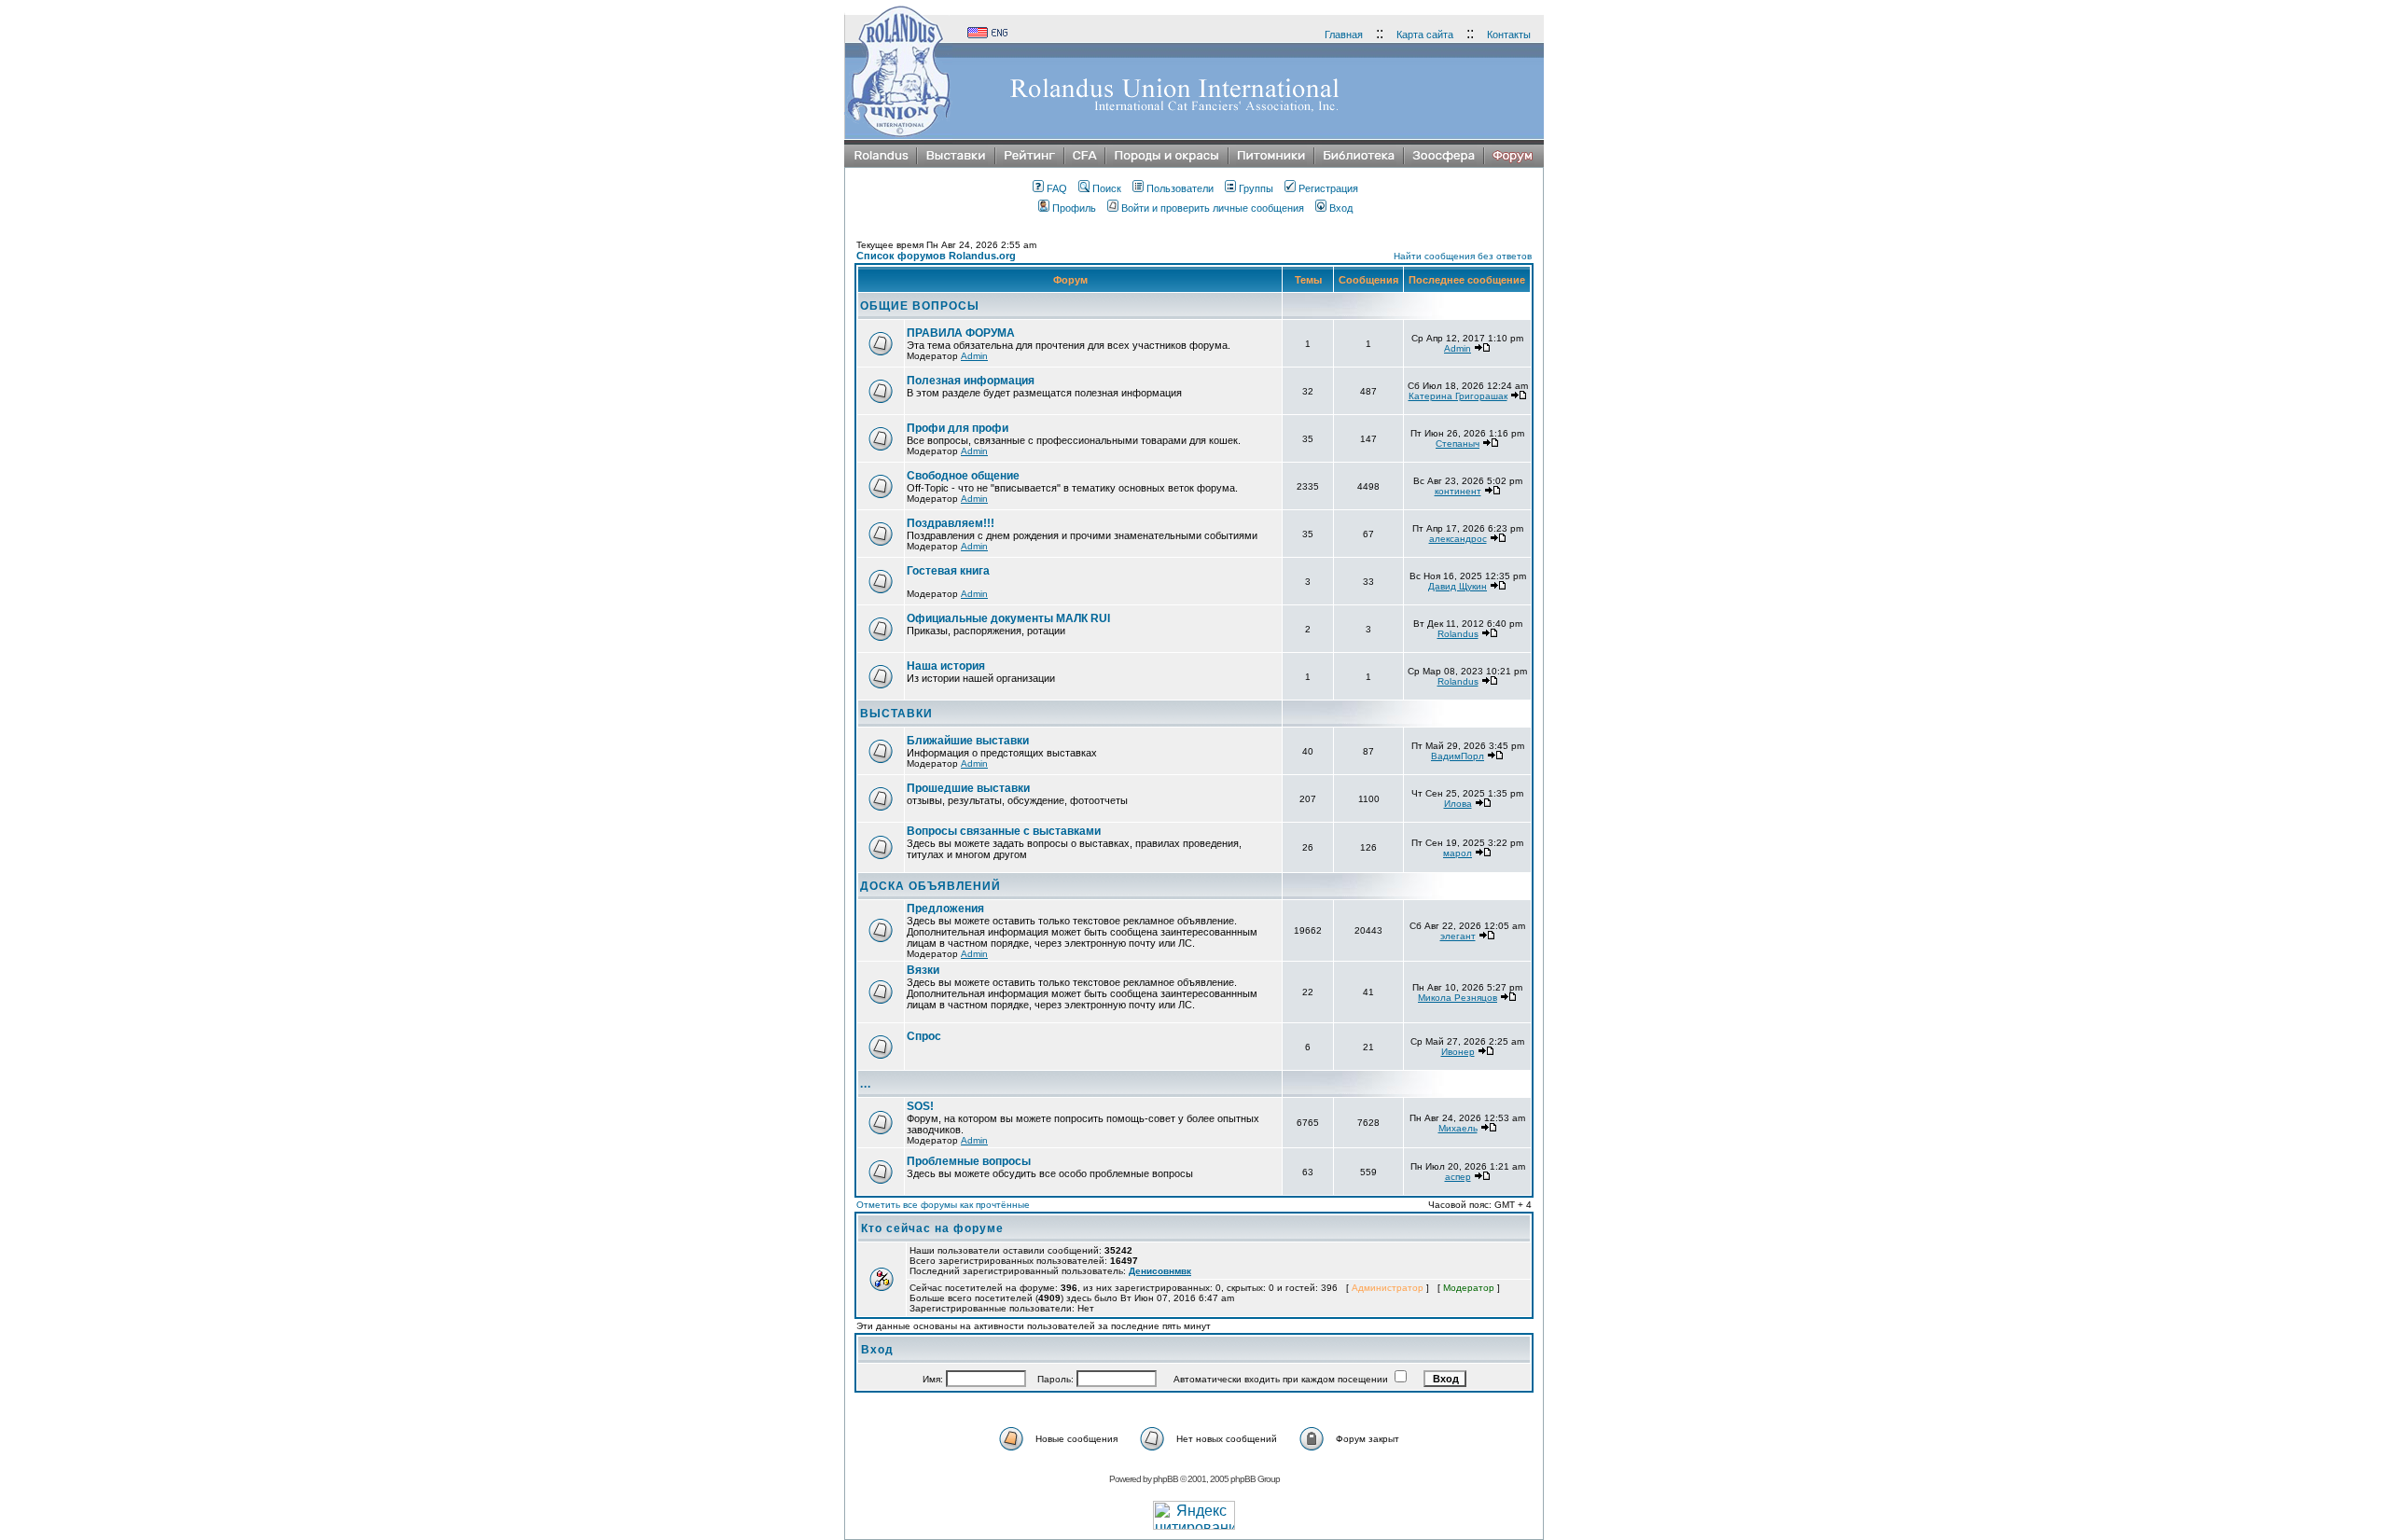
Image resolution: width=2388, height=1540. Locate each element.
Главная (1344, 35)
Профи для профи (958, 428)
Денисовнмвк (1160, 1271)
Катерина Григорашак (1458, 396)
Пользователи (1180, 188)
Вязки (923, 970)
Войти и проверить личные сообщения (1213, 208)
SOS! (920, 1106)
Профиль (1074, 208)
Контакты (1509, 35)
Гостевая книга (948, 571)
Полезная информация (971, 381)
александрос (1458, 539)
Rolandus (1458, 634)
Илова (1458, 804)
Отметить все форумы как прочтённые (943, 1205)
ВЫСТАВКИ (896, 714)
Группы (1256, 188)
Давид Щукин (1458, 586)
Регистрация (1328, 188)
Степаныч (1458, 444)
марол (1458, 853)
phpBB (1166, 1479)
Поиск (1107, 188)
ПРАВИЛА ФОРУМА (961, 333)
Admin (974, 356)
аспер (1458, 1177)
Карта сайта (1425, 35)
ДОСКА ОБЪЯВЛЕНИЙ (930, 886)
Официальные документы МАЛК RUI (1008, 618)
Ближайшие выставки (968, 741)
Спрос (924, 1036)
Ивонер (1458, 1052)
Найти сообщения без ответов (1463, 256)
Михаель (1458, 1128)
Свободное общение (963, 476)
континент (1458, 491)
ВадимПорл (1458, 756)
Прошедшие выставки (968, 788)
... (866, 1084)
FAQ (1057, 188)
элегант (1458, 936)
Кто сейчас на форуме (932, 1228)
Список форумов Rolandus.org (936, 256)
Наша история (946, 666)
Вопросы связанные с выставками (1004, 831)
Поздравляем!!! (951, 523)
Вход (1341, 208)
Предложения (945, 909)
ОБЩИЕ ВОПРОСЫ (920, 306)
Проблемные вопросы (969, 1161)
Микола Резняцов (1458, 998)
